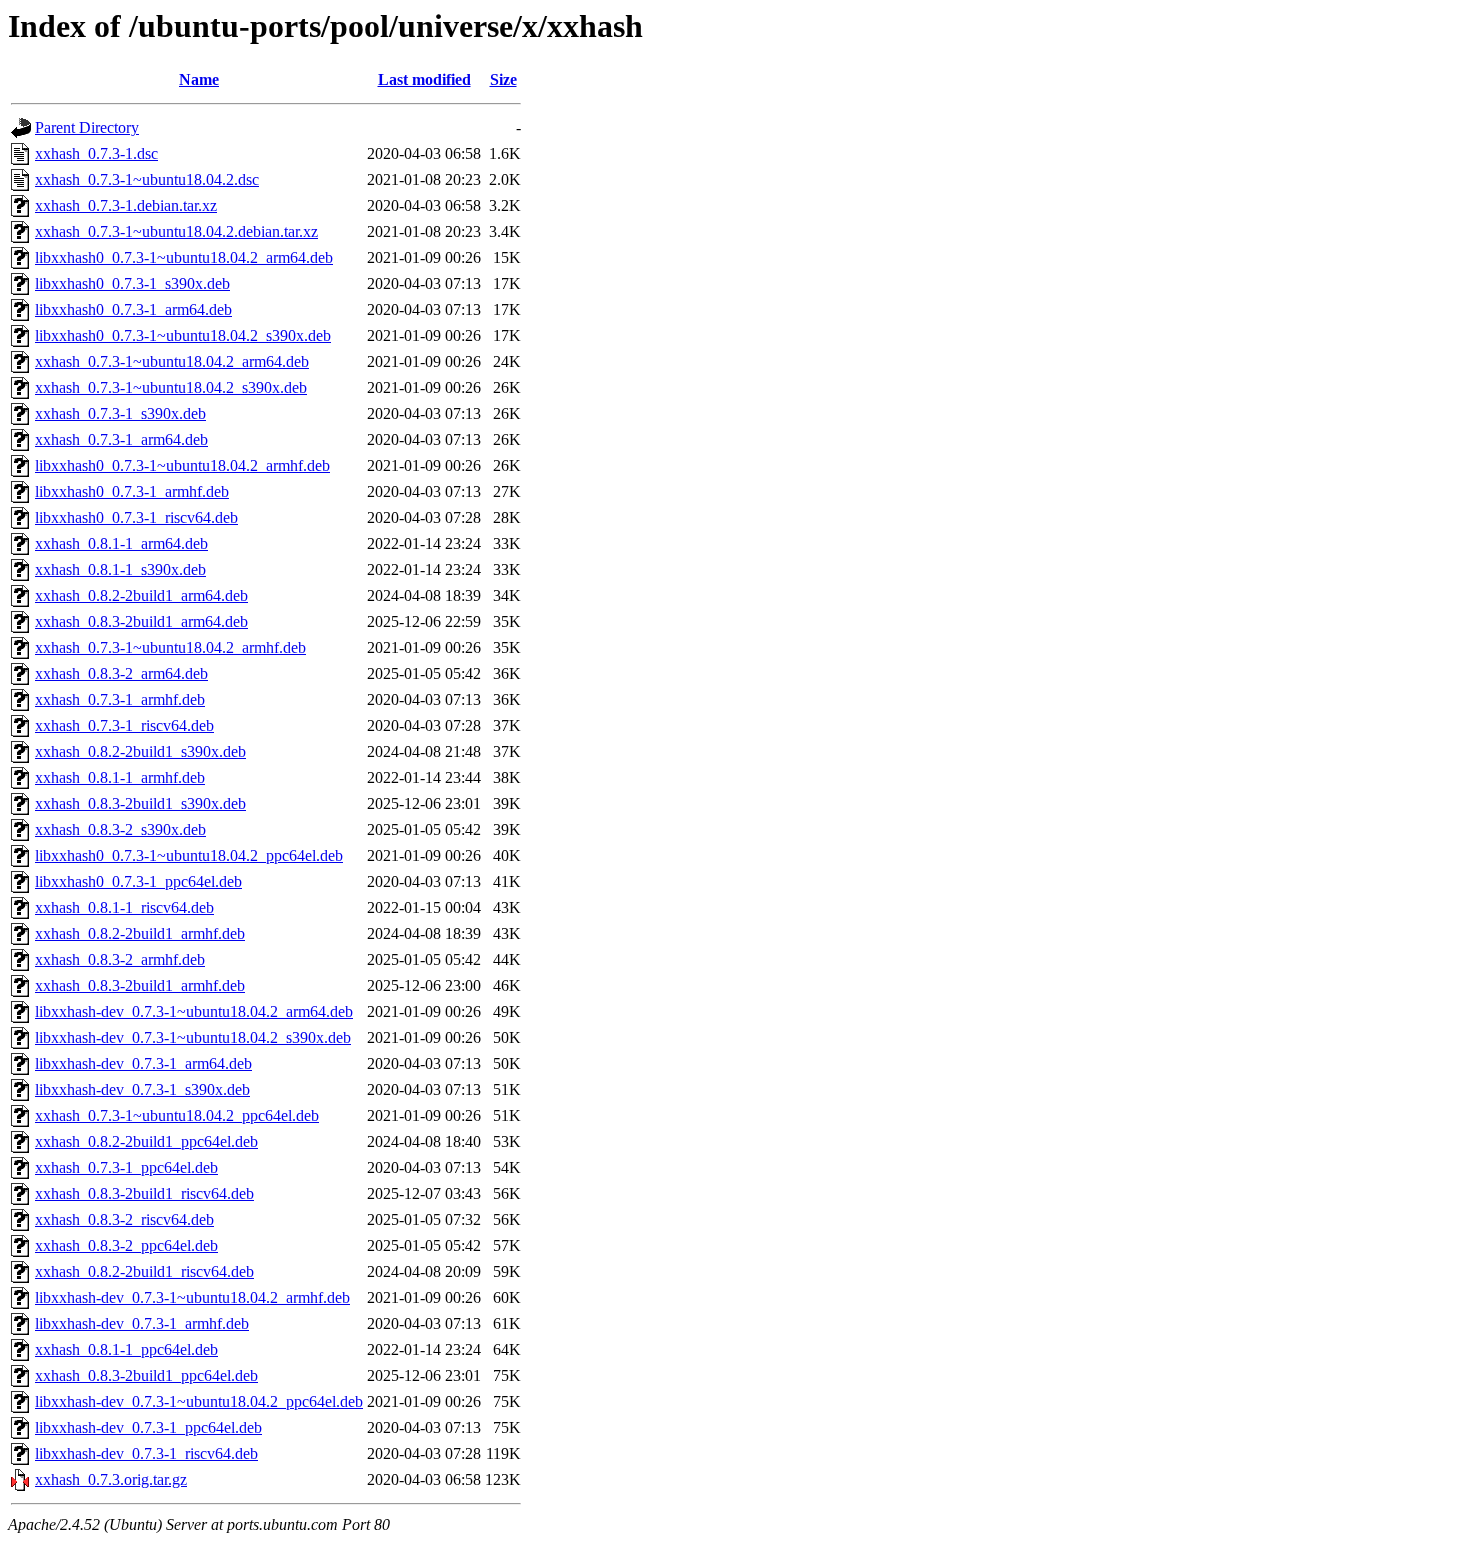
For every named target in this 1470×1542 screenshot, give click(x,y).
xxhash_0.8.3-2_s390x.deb (120, 829)
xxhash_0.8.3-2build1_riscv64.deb (144, 1193)
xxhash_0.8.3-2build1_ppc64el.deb (146, 1375)
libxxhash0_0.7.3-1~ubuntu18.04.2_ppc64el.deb (189, 855)
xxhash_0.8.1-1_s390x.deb (120, 569)
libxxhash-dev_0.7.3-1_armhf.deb (142, 1323)
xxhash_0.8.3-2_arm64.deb (121, 673)
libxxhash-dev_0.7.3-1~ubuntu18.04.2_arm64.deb (194, 1011)
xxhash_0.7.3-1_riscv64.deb (124, 725)
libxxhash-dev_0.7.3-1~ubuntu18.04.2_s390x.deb (193, 1037)
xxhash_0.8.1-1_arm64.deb (121, 543)
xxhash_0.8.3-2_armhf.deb (120, 959)
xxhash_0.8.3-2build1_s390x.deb (140, 803)
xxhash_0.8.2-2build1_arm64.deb (141, 595)
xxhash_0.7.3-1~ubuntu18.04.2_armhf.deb (170, 647)
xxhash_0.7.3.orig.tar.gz (111, 1479)
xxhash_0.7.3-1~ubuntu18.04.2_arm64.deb (172, 361)
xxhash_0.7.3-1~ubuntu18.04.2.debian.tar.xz (176, 231)
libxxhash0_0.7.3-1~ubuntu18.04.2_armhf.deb (182, 465)
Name (199, 79)
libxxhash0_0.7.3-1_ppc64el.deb (138, 881)
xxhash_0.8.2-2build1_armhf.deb (140, 933)
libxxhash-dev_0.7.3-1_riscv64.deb (146, 1453)
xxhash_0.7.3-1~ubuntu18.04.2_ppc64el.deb (177, 1115)
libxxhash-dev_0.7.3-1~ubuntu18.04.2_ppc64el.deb (199, 1401)
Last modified (424, 79)
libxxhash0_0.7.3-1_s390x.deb (132, 283)
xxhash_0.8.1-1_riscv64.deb (124, 907)
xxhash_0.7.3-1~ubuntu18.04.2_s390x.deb (171, 387)
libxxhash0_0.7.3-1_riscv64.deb (136, 517)
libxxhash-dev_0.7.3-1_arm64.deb (143, 1063)
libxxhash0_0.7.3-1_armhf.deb (132, 491)
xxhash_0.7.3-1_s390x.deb (120, 413)
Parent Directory (87, 127)
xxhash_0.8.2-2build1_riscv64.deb (144, 1271)
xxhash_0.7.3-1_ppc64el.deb (126, 1167)
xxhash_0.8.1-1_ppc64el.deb (126, 1349)
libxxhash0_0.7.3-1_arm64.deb (133, 309)
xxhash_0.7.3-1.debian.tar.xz (126, 205)
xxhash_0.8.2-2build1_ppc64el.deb (146, 1141)
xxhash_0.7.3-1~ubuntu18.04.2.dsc (147, 179)
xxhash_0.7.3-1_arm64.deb (121, 439)
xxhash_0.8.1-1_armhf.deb (120, 777)
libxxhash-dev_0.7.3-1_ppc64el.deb (148, 1427)
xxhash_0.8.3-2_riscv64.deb (124, 1219)
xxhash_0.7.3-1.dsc (96, 153)
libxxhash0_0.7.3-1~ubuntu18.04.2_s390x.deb (183, 335)
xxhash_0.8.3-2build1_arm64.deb (141, 621)
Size (503, 79)
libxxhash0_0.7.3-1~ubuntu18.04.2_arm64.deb (184, 257)
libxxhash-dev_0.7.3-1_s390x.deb (142, 1089)
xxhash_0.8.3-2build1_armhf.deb (140, 985)
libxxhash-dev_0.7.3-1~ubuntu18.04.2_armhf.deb (192, 1297)
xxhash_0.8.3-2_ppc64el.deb (126, 1245)
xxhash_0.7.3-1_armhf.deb (120, 699)
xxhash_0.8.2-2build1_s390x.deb (140, 751)
